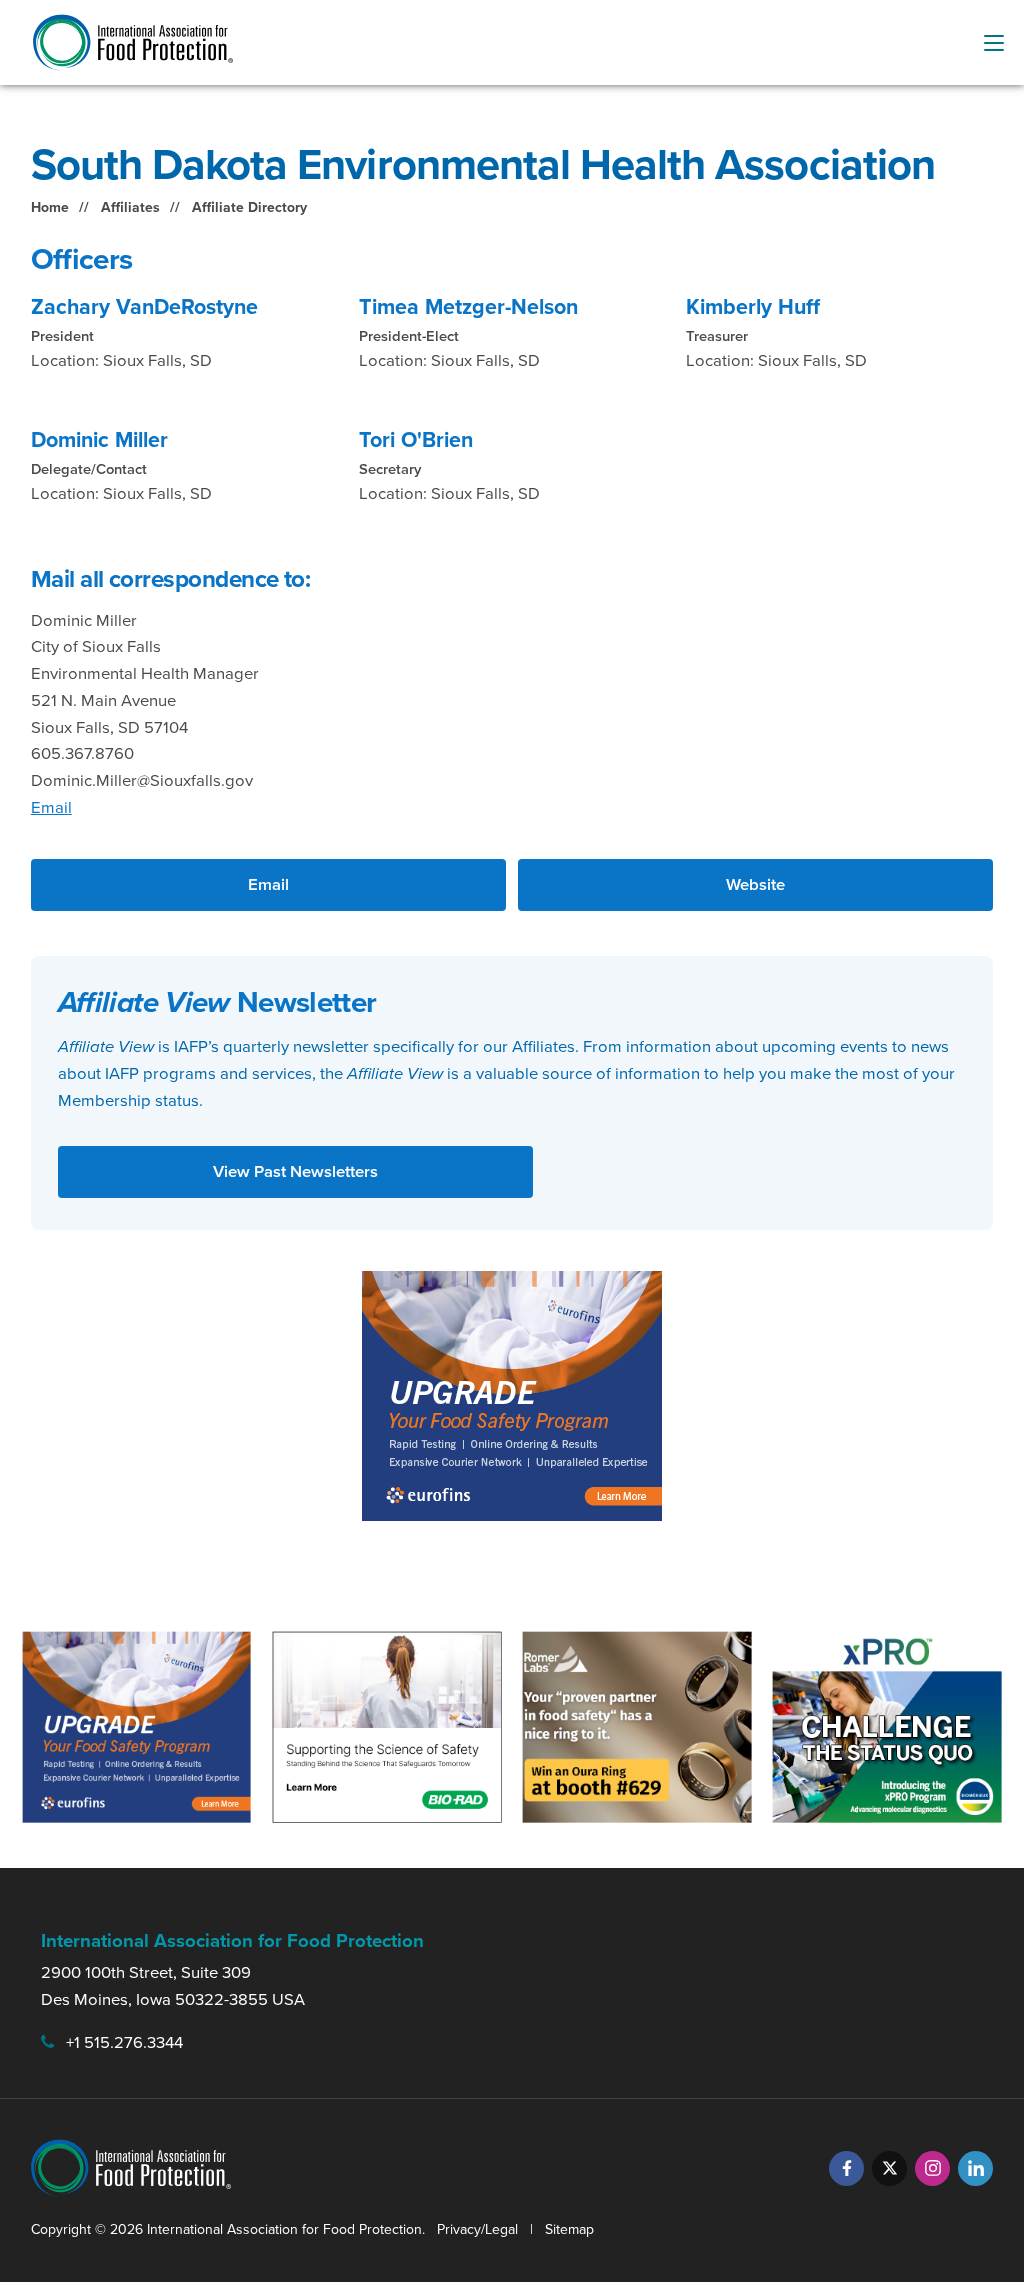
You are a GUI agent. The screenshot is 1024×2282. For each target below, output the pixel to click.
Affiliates (130, 207)
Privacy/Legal (477, 2229)
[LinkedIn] (975, 2168)
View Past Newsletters (295, 1171)
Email (51, 807)
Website (755, 884)
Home (50, 207)
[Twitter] (889, 2168)
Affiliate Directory (249, 207)
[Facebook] (846, 2168)
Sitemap (569, 2229)
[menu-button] (994, 43)
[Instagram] (932, 2168)
